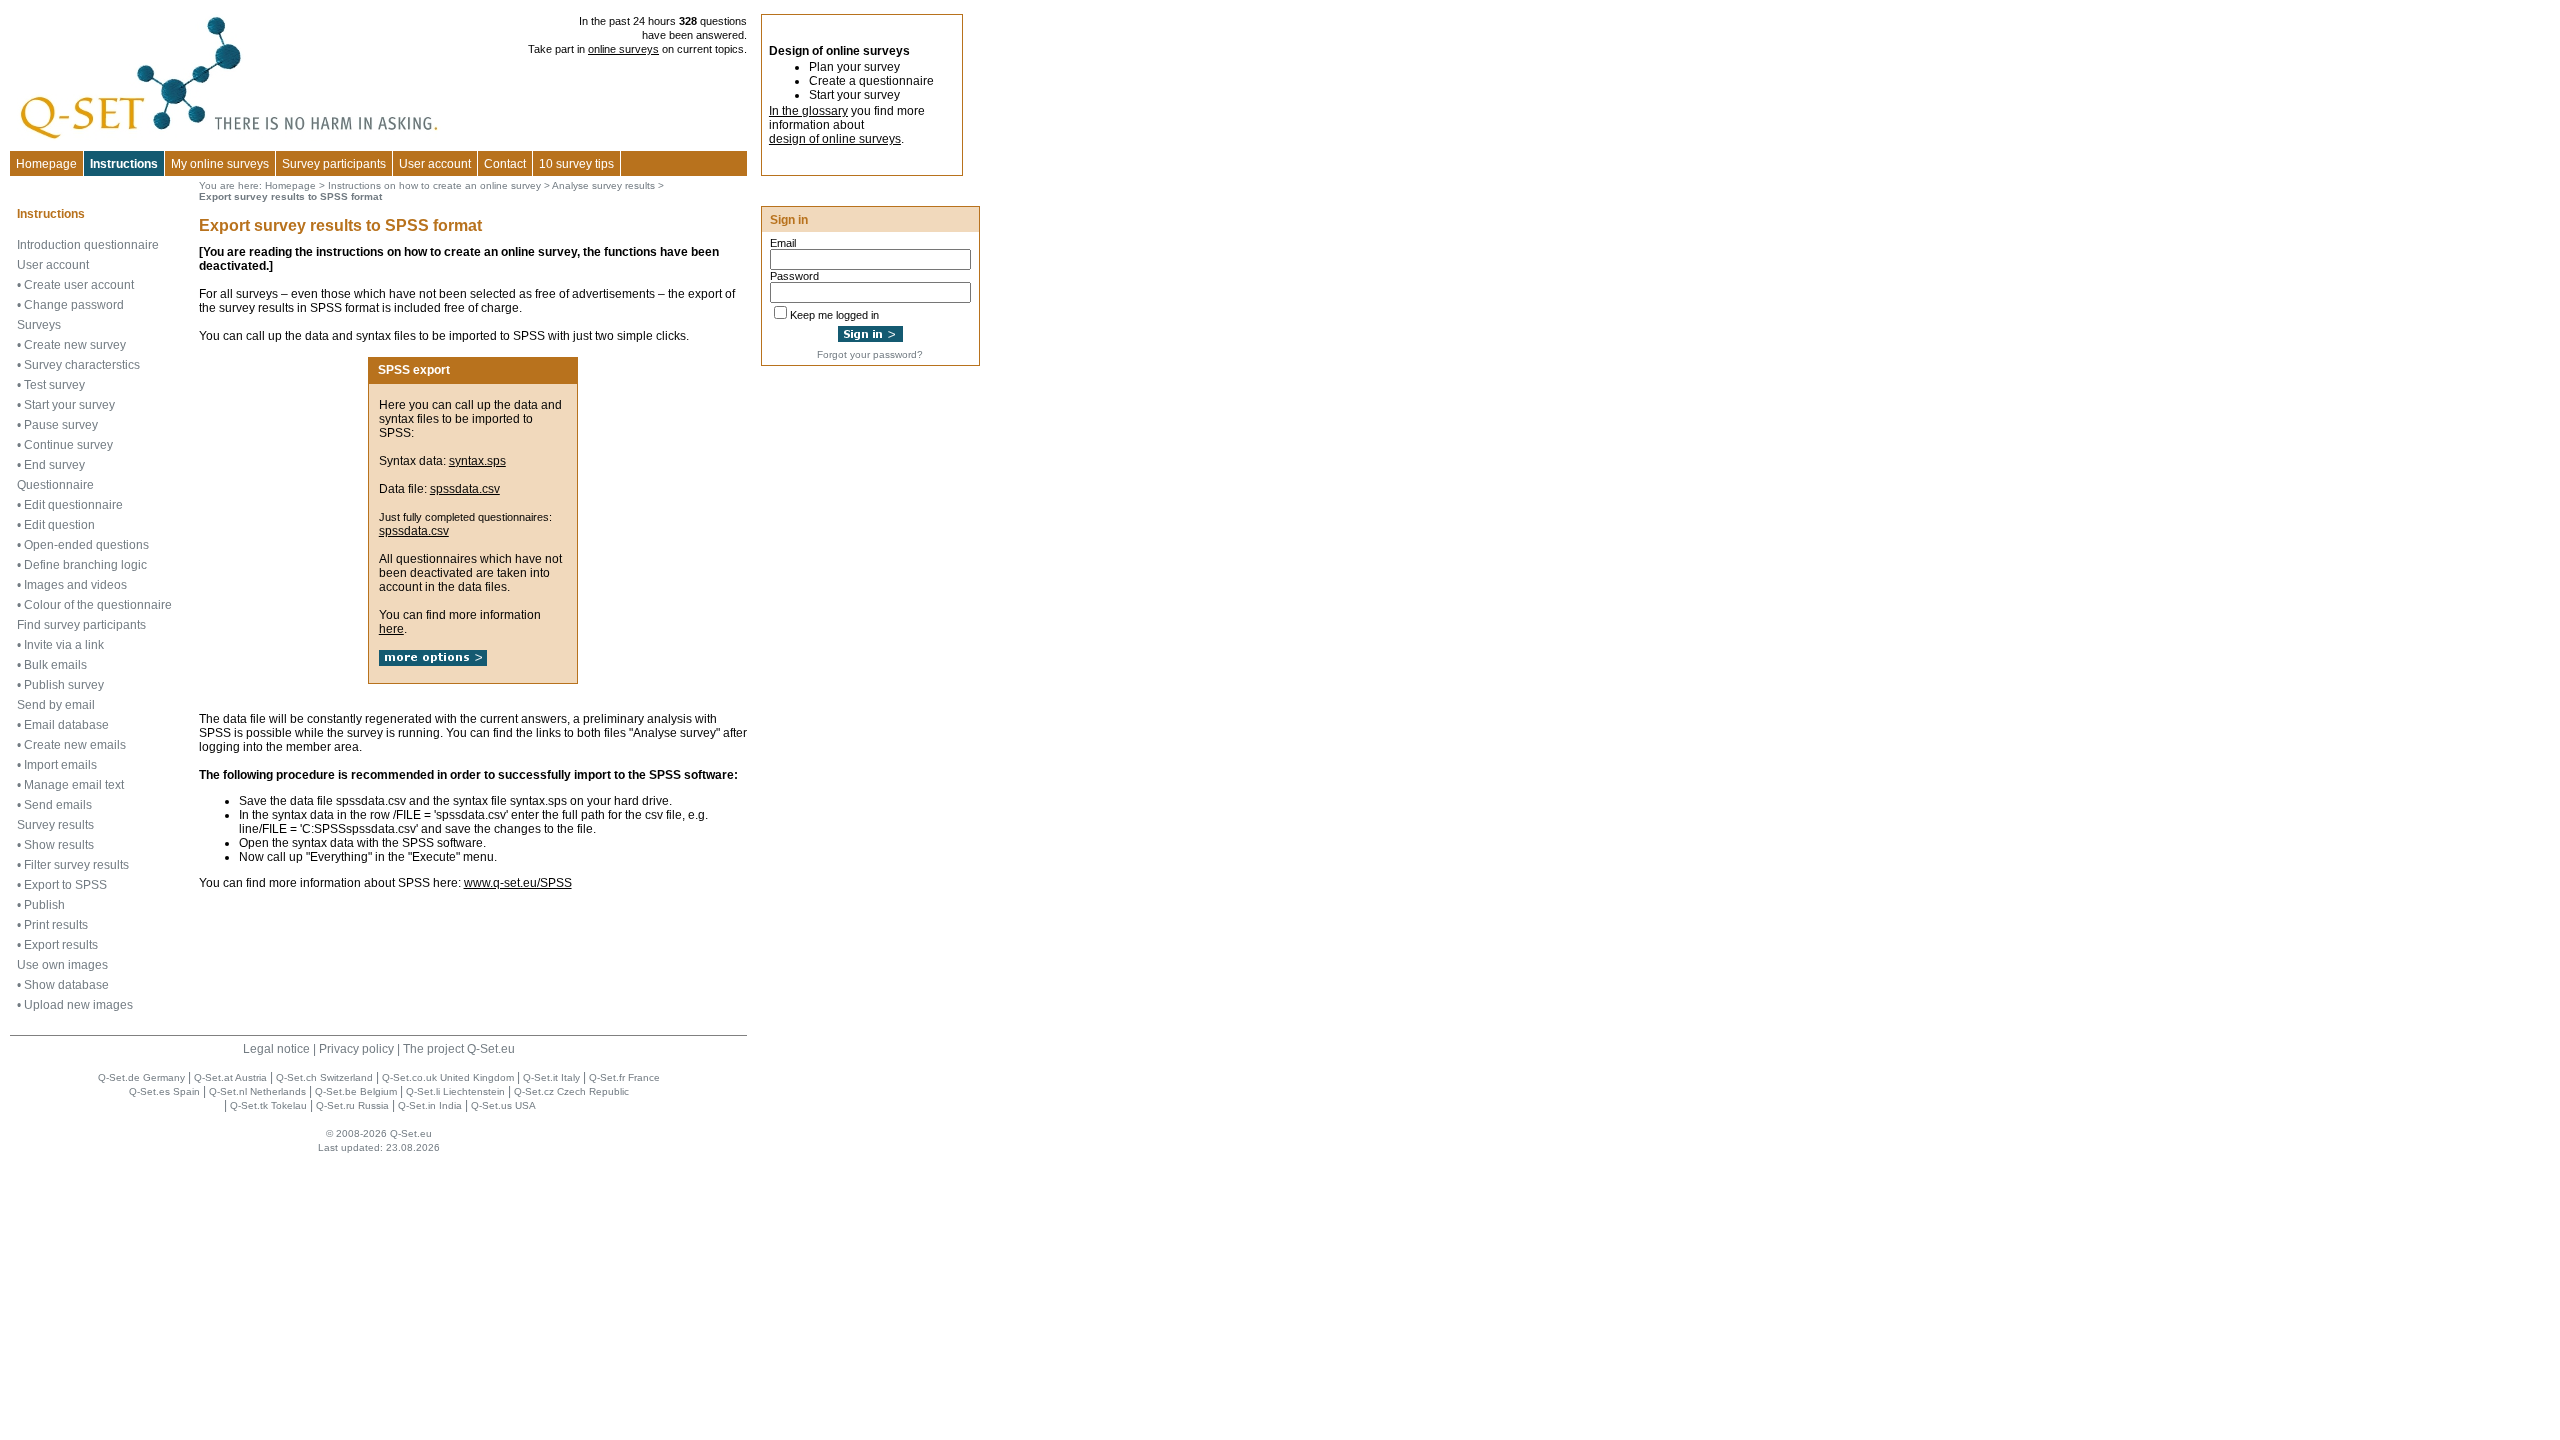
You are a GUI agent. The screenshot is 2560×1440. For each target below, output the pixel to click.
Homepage (46, 164)
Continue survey (68, 445)
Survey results (55, 825)
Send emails (58, 805)
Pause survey (61, 425)
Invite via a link (64, 645)
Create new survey (75, 345)
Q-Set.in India (430, 1105)
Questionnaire (55, 485)
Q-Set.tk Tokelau (268, 1105)
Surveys (39, 325)
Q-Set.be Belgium (356, 1091)
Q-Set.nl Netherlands (257, 1091)
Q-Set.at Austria (230, 1077)
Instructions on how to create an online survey (434, 185)
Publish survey (64, 685)
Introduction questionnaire (88, 245)
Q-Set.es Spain (164, 1091)
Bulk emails (55, 665)
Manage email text (74, 785)
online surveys (623, 49)
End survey (54, 465)
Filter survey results (76, 865)
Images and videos (75, 585)
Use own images (62, 965)
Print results (56, 925)
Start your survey (69, 405)
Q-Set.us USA (503, 1105)
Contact (505, 164)
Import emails (60, 765)
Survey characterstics (82, 365)
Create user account (79, 285)
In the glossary (808, 111)
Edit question (59, 525)
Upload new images (78, 1005)
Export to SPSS (65, 885)
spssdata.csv (465, 489)
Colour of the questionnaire (98, 605)
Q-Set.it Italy (551, 1077)
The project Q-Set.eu (459, 1049)
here (391, 629)
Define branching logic (85, 565)
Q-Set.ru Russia (352, 1105)
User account (53, 265)
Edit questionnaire (73, 505)
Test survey (54, 385)
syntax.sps (477, 461)
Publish (44, 905)
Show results (59, 845)
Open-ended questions (86, 545)
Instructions (124, 164)
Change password (74, 305)
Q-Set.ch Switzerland (324, 1077)
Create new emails (75, 745)
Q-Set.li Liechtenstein (455, 1091)
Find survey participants (81, 625)
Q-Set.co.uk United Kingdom (448, 1077)
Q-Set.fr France (624, 1077)
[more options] (433, 662)
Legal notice (276, 1049)
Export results (61, 945)
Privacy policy (356, 1049)
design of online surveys (835, 139)
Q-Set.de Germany (141, 1077)
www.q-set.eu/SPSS (518, 883)
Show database (66, 985)
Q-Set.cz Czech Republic (571, 1091)
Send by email (56, 705)
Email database (66, 725)
